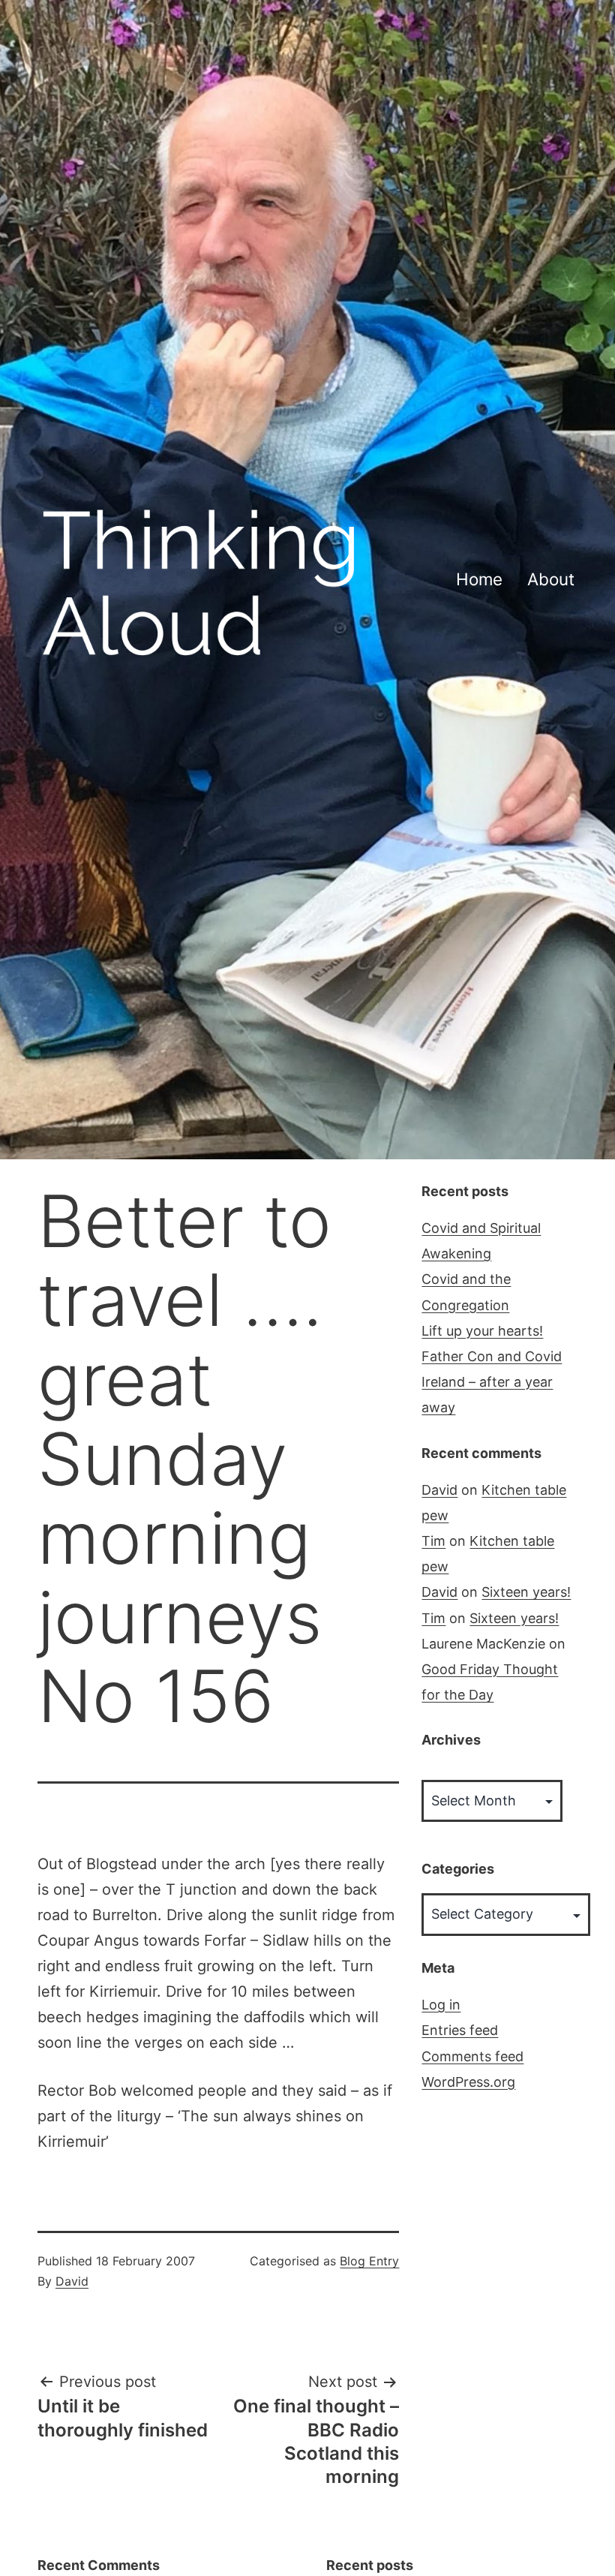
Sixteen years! (526, 1592)
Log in (441, 2005)
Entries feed (460, 2030)
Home (479, 579)
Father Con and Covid (492, 1356)
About (551, 579)
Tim (433, 1541)
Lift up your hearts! (482, 1331)
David (72, 2281)
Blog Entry (369, 2261)
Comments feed (472, 2056)
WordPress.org (468, 2082)
